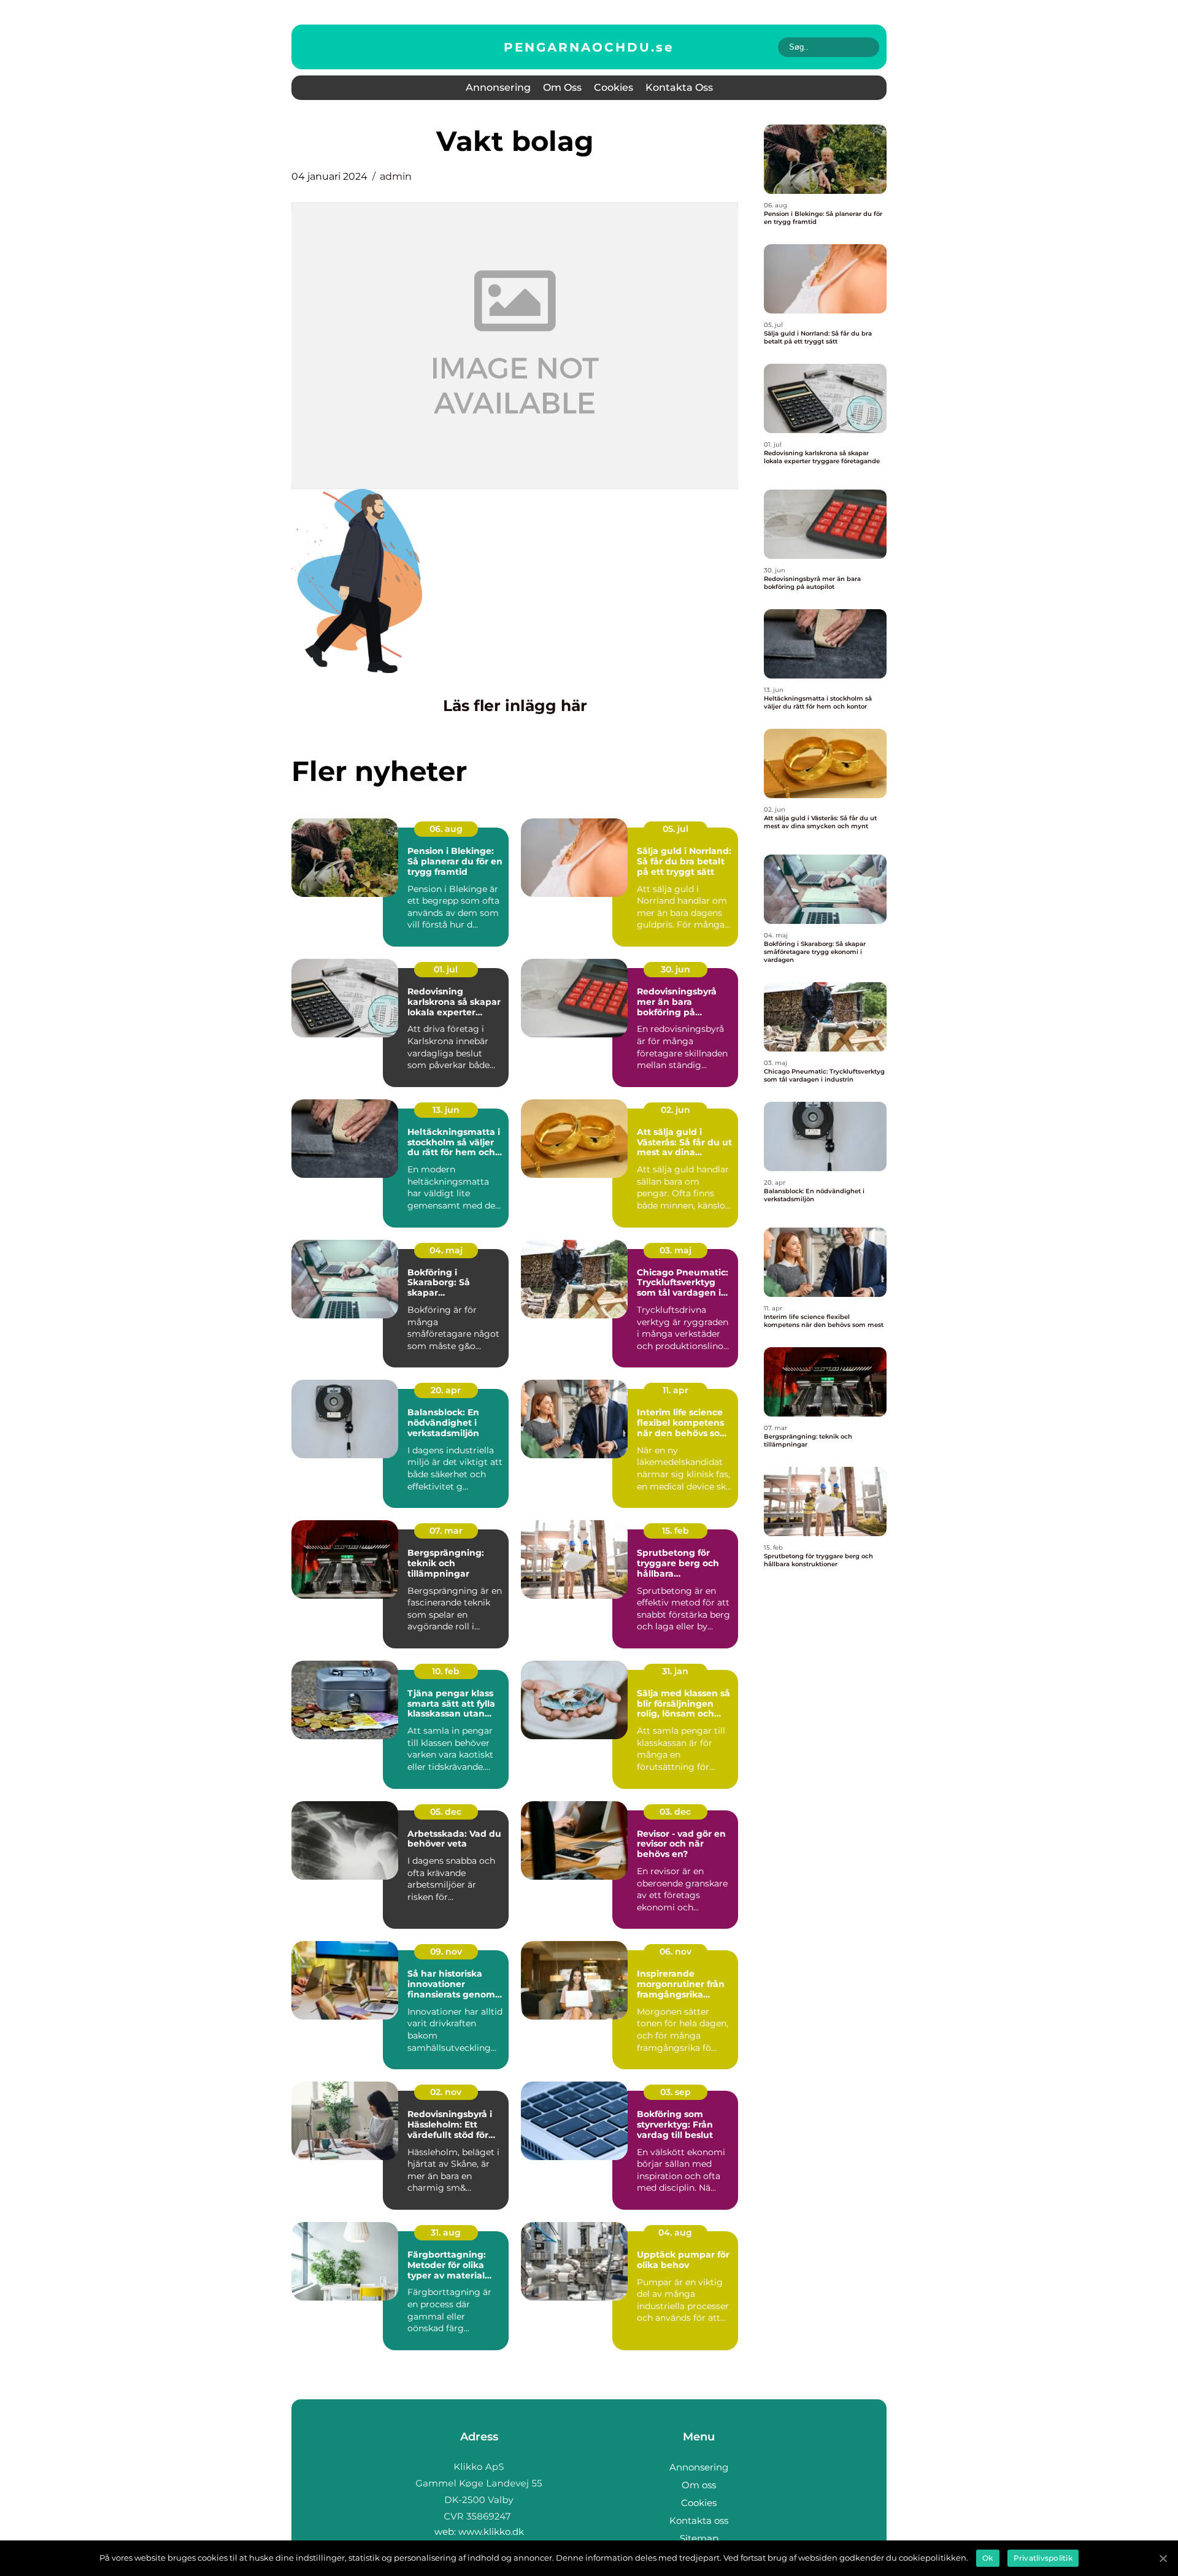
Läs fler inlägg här (515, 706)
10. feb (446, 1671)
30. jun (676, 969)
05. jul (676, 829)
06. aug (446, 829)
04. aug (675, 2232)
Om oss (562, 87)
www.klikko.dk (491, 2532)
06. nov (676, 1951)
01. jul (446, 969)
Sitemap (699, 2538)
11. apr (676, 1390)
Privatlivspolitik (1043, 2558)
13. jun (446, 1110)
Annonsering (498, 87)
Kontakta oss (679, 87)
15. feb (676, 1531)
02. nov (446, 2092)
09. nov (446, 1951)
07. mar (446, 1531)
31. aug (446, 2232)
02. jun (676, 1110)
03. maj (676, 1250)
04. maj (446, 1250)
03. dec (675, 1812)
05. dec (446, 1812)
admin (396, 176)
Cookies (614, 87)
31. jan (675, 1671)
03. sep (676, 2092)
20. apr (446, 1390)
